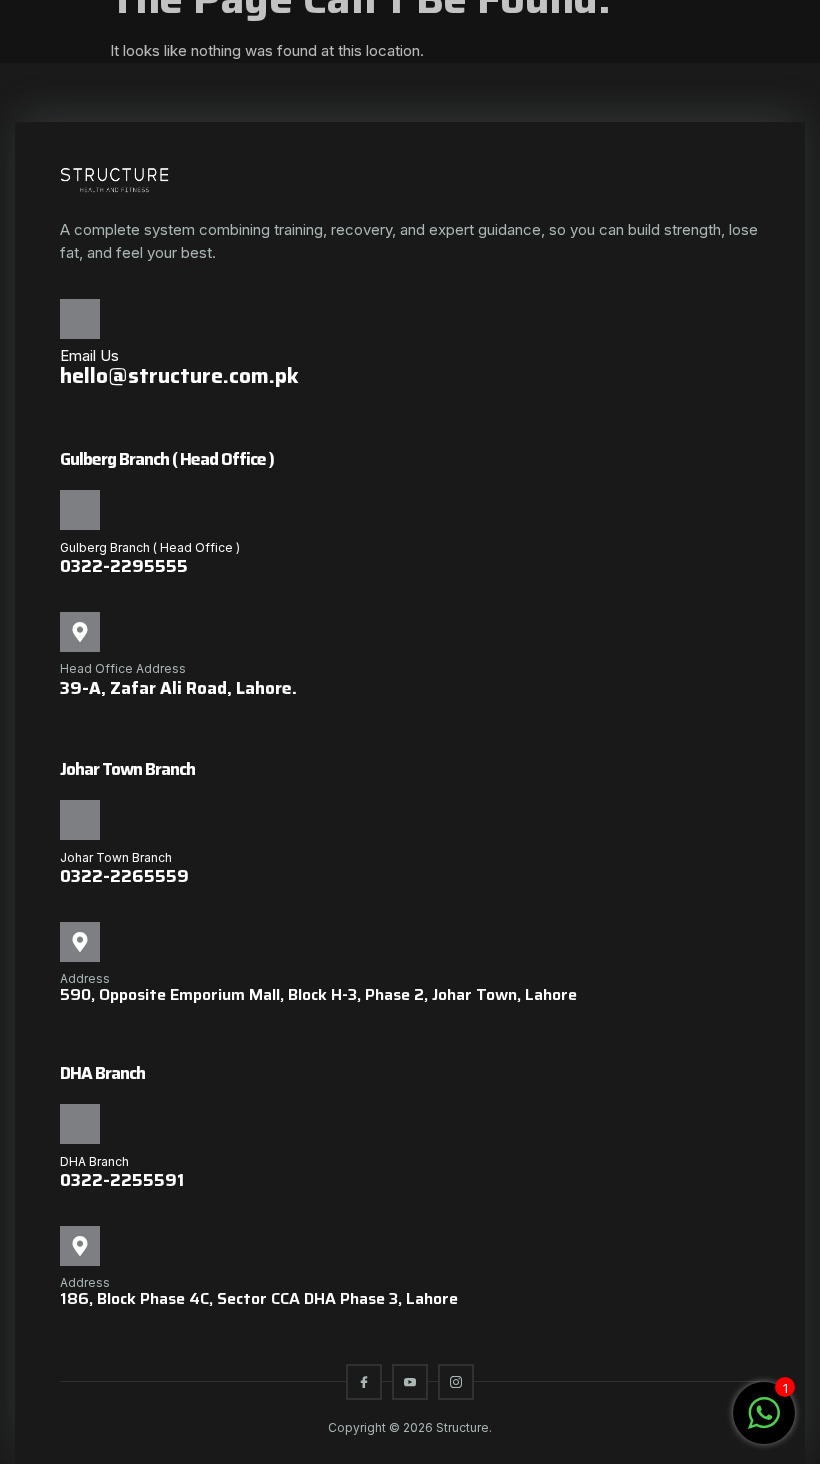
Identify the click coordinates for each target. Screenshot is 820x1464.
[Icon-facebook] (364, 1382)
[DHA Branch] (80, 1124)
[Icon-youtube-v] (410, 1382)
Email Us (89, 355)
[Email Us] (80, 319)
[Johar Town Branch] (80, 820)
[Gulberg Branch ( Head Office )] (80, 510)
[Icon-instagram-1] (456, 1382)
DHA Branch (94, 1161)
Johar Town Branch (116, 857)
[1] (764, 1423)
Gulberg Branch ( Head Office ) (150, 547)
